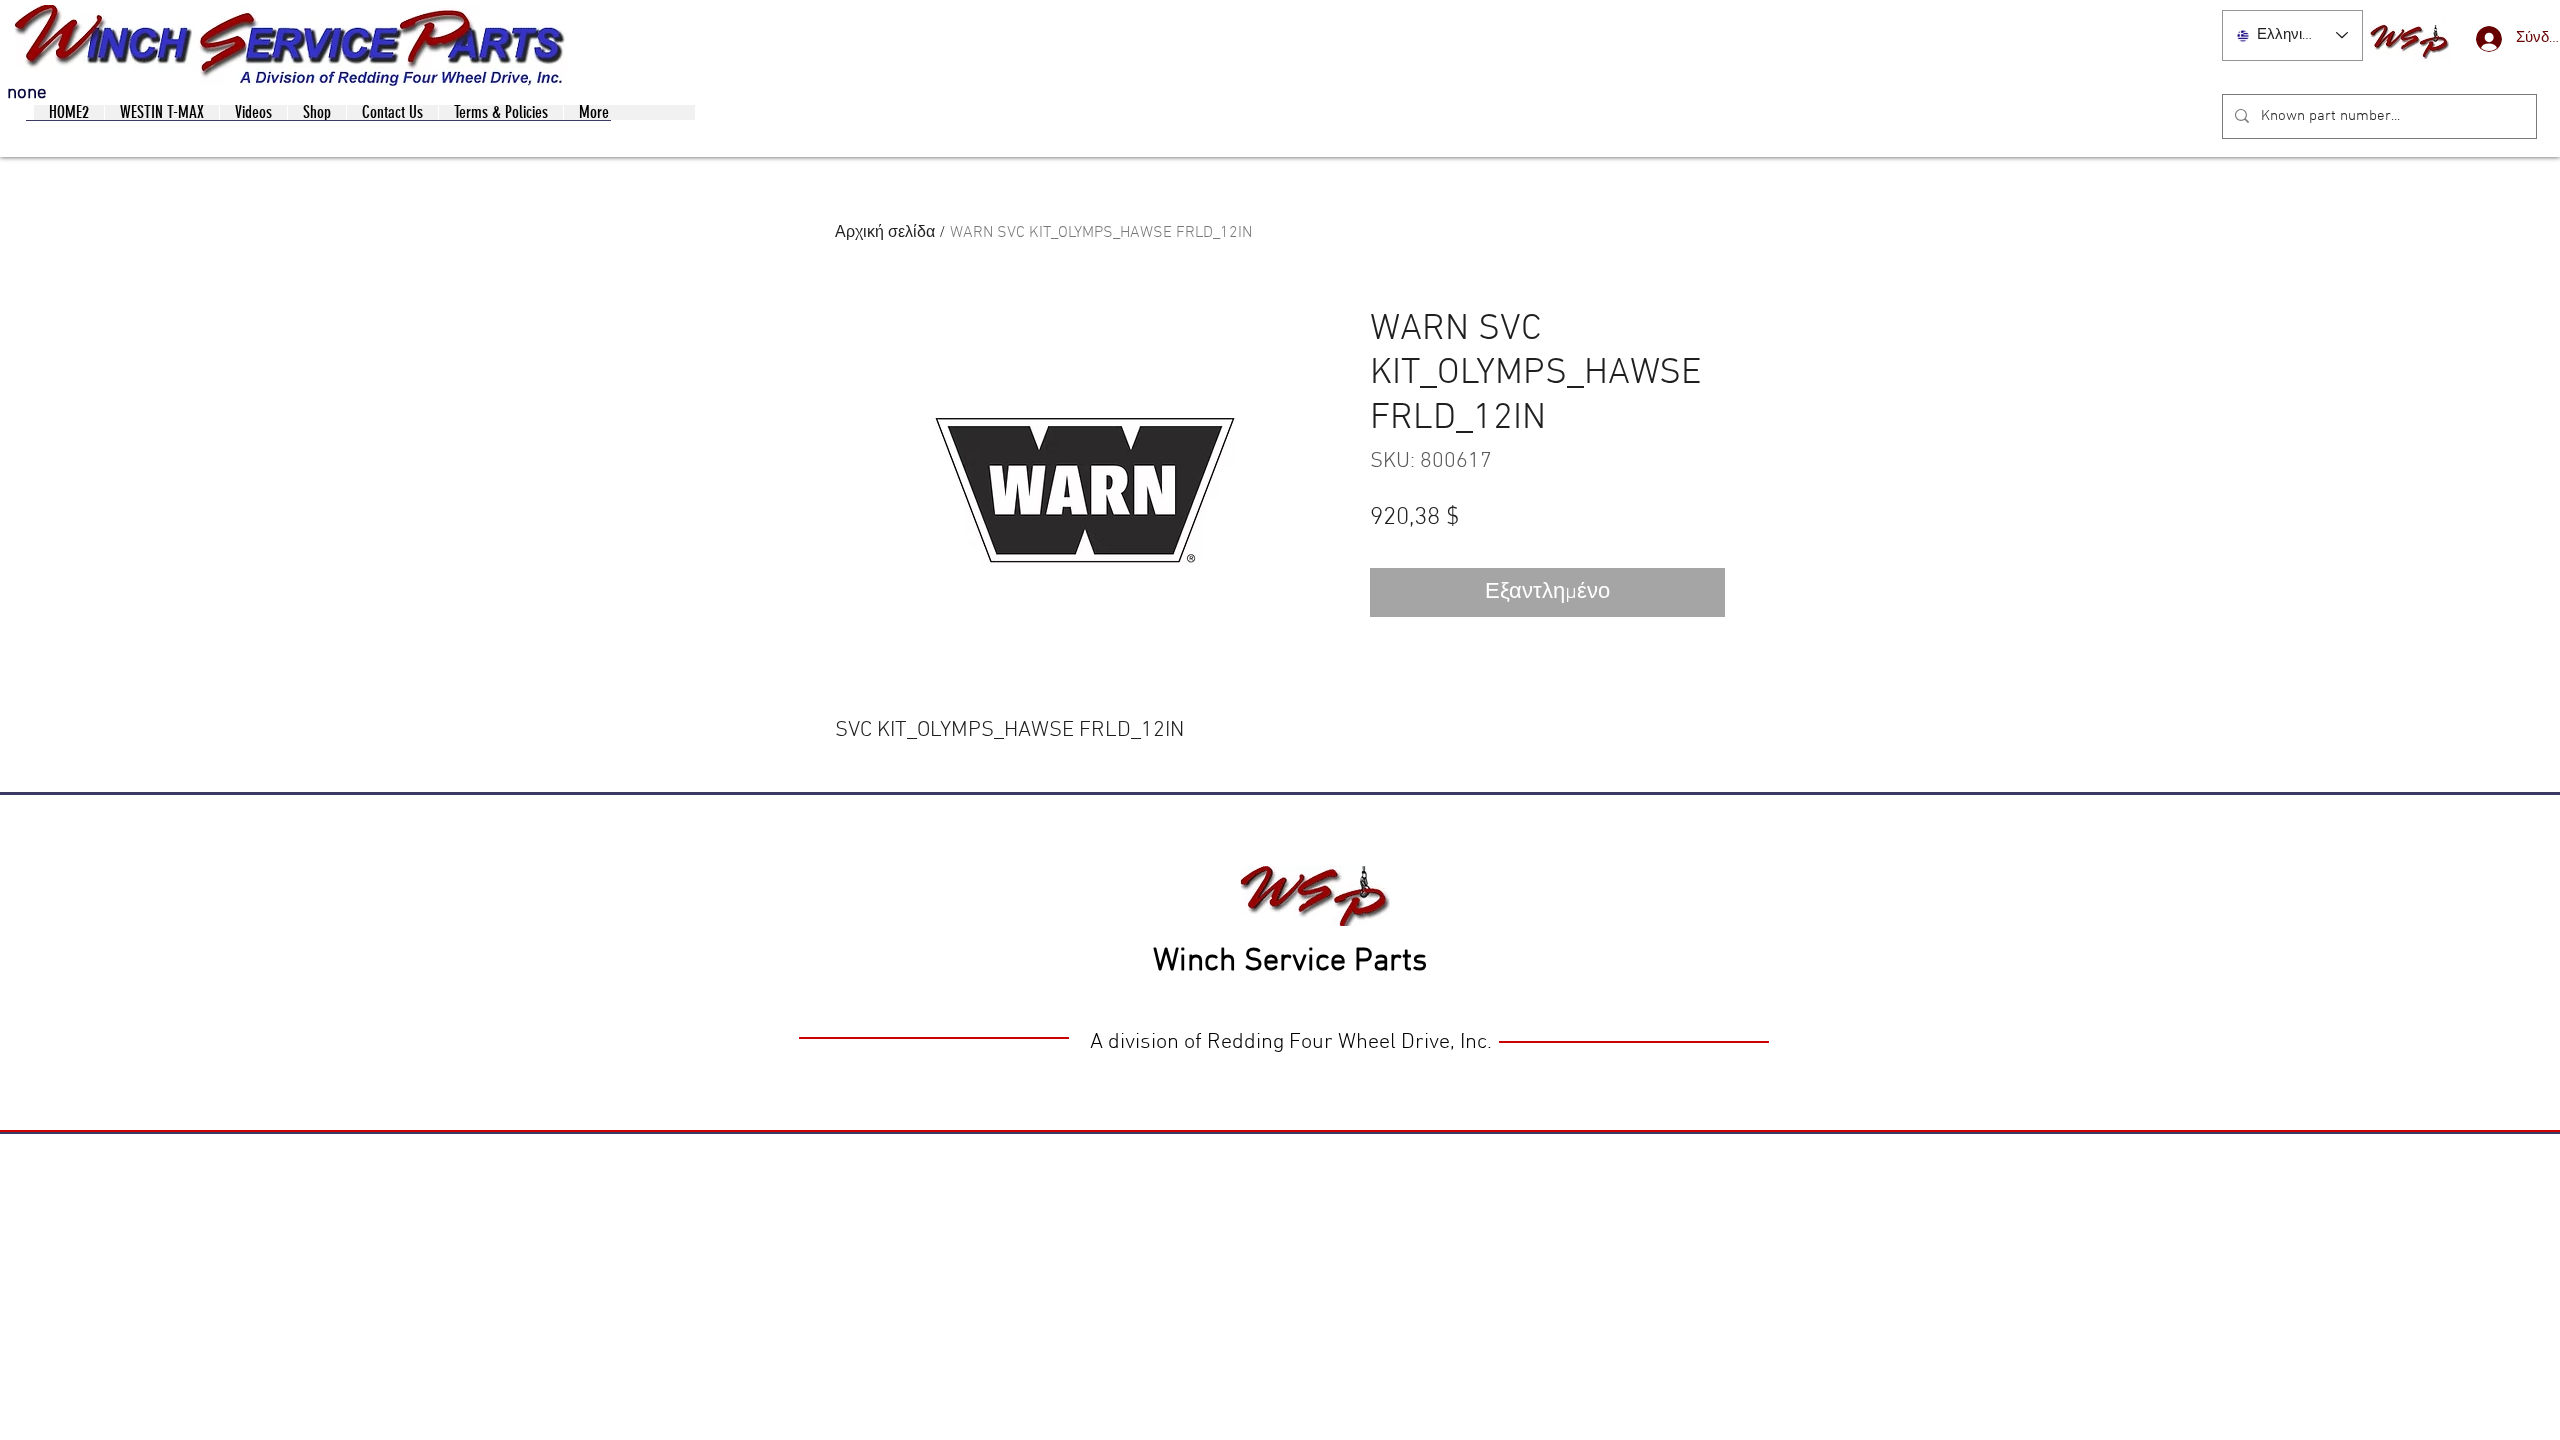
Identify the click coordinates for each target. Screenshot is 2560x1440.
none (27, 93)
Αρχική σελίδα (885, 233)
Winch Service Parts (1290, 962)
